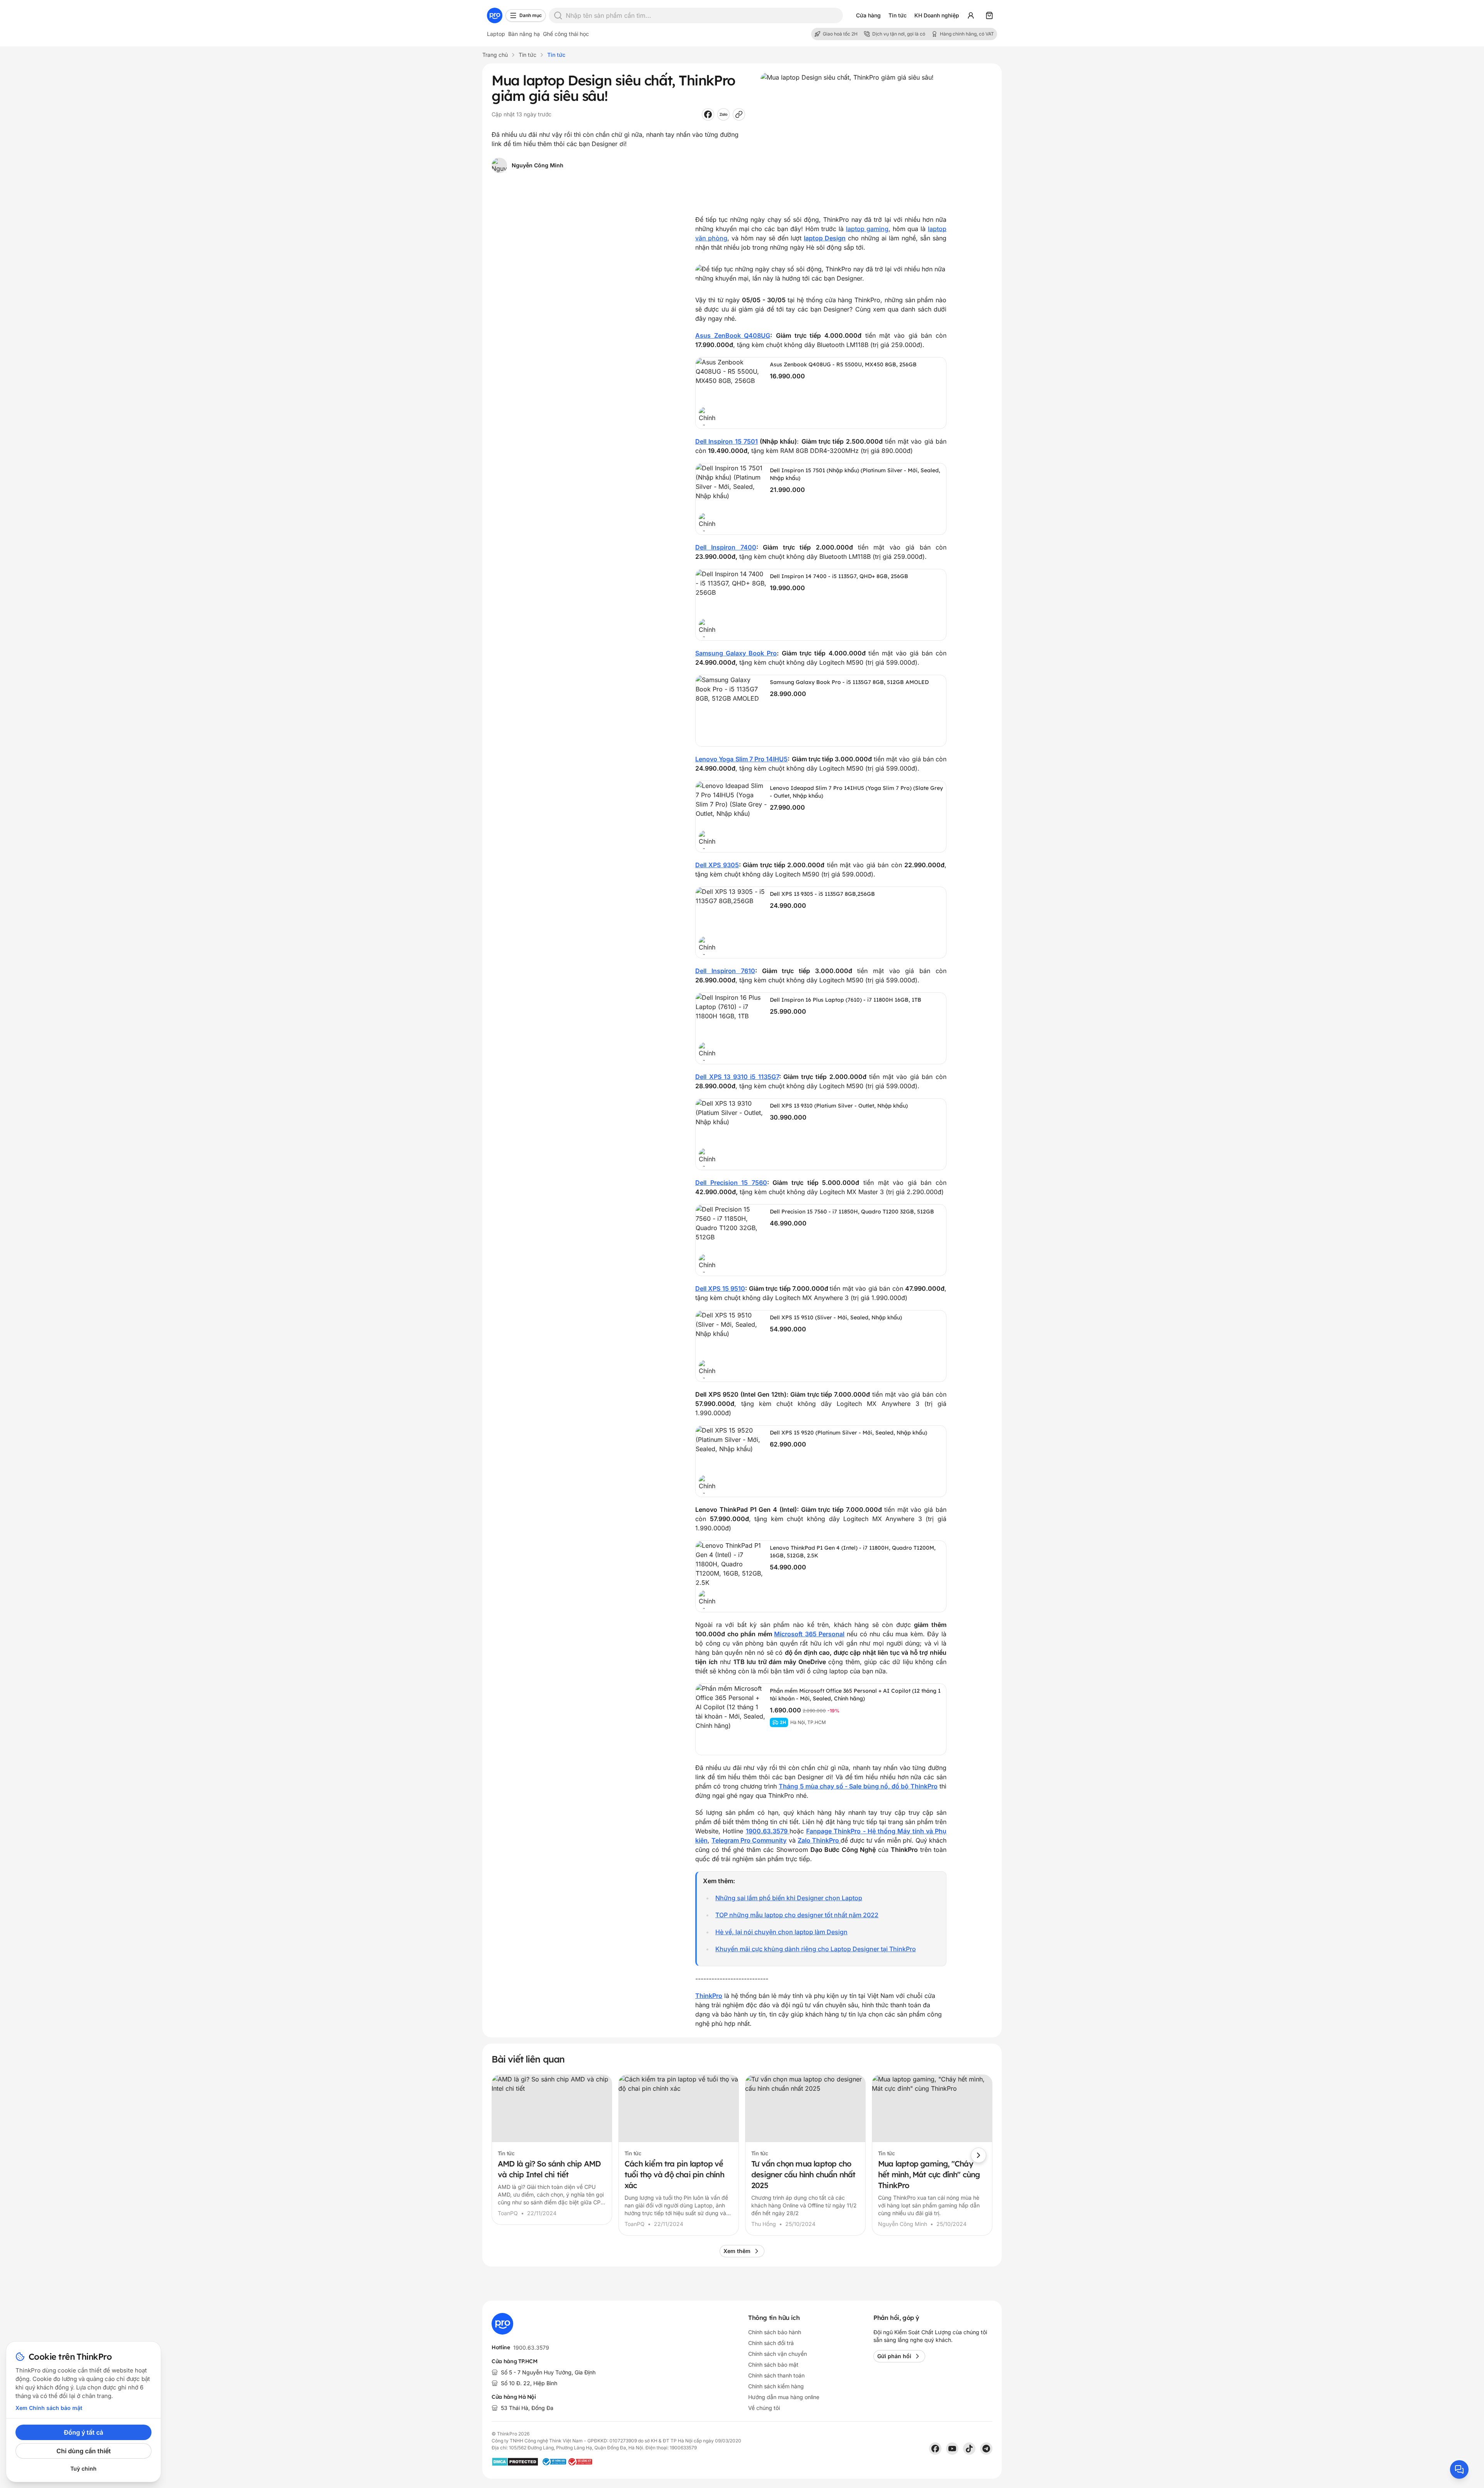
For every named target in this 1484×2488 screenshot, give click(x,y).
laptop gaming (867, 229)
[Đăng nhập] (971, 15)
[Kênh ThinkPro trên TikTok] (969, 2449)
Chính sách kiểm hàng (776, 2386)
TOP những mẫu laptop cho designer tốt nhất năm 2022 (797, 1915)
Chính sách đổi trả (771, 2343)
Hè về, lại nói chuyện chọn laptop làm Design (781, 1932)
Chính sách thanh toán (776, 2375)
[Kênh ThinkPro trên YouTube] (952, 2449)
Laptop (496, 34)
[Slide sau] (979, 2155)
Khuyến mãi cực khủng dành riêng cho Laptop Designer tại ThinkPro (816, 1949)
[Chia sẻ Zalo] (723, 114)
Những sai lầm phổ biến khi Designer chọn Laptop (789, 1898)
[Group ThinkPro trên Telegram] (986, 2449)
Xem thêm (737, 2251)
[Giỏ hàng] (989, 15)
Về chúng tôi (764, 2408)
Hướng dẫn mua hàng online (784, 2397)
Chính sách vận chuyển (778, 2354)
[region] (742, 2155)
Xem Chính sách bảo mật (49, 2408)
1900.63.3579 (531, 2348)
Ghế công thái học (566, 34)
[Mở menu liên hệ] (1459, 2469)
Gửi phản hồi (894, 2356)
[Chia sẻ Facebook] (708, 114)
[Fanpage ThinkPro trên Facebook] (935, 2449)
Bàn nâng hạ (524, 34)
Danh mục (531, 15)
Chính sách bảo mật (773, 2365)
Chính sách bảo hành (775, 2332)
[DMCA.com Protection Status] (515, 2462)
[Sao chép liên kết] (739, 114)
